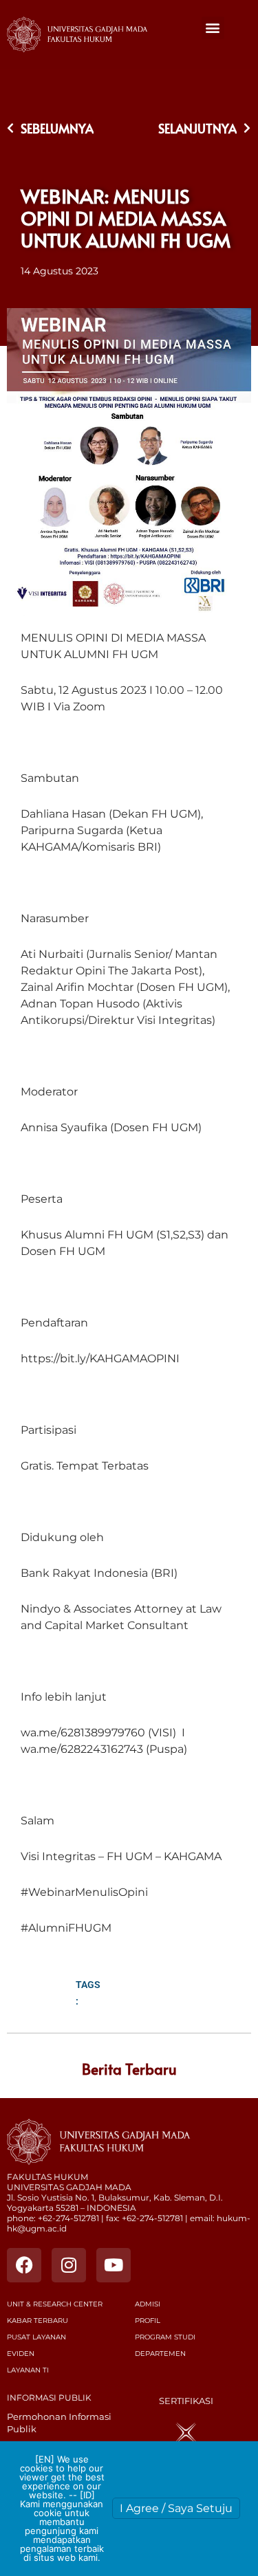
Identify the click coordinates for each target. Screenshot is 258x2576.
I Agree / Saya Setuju (176, 2508)
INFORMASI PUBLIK (49, 2398)
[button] (213, 28)
